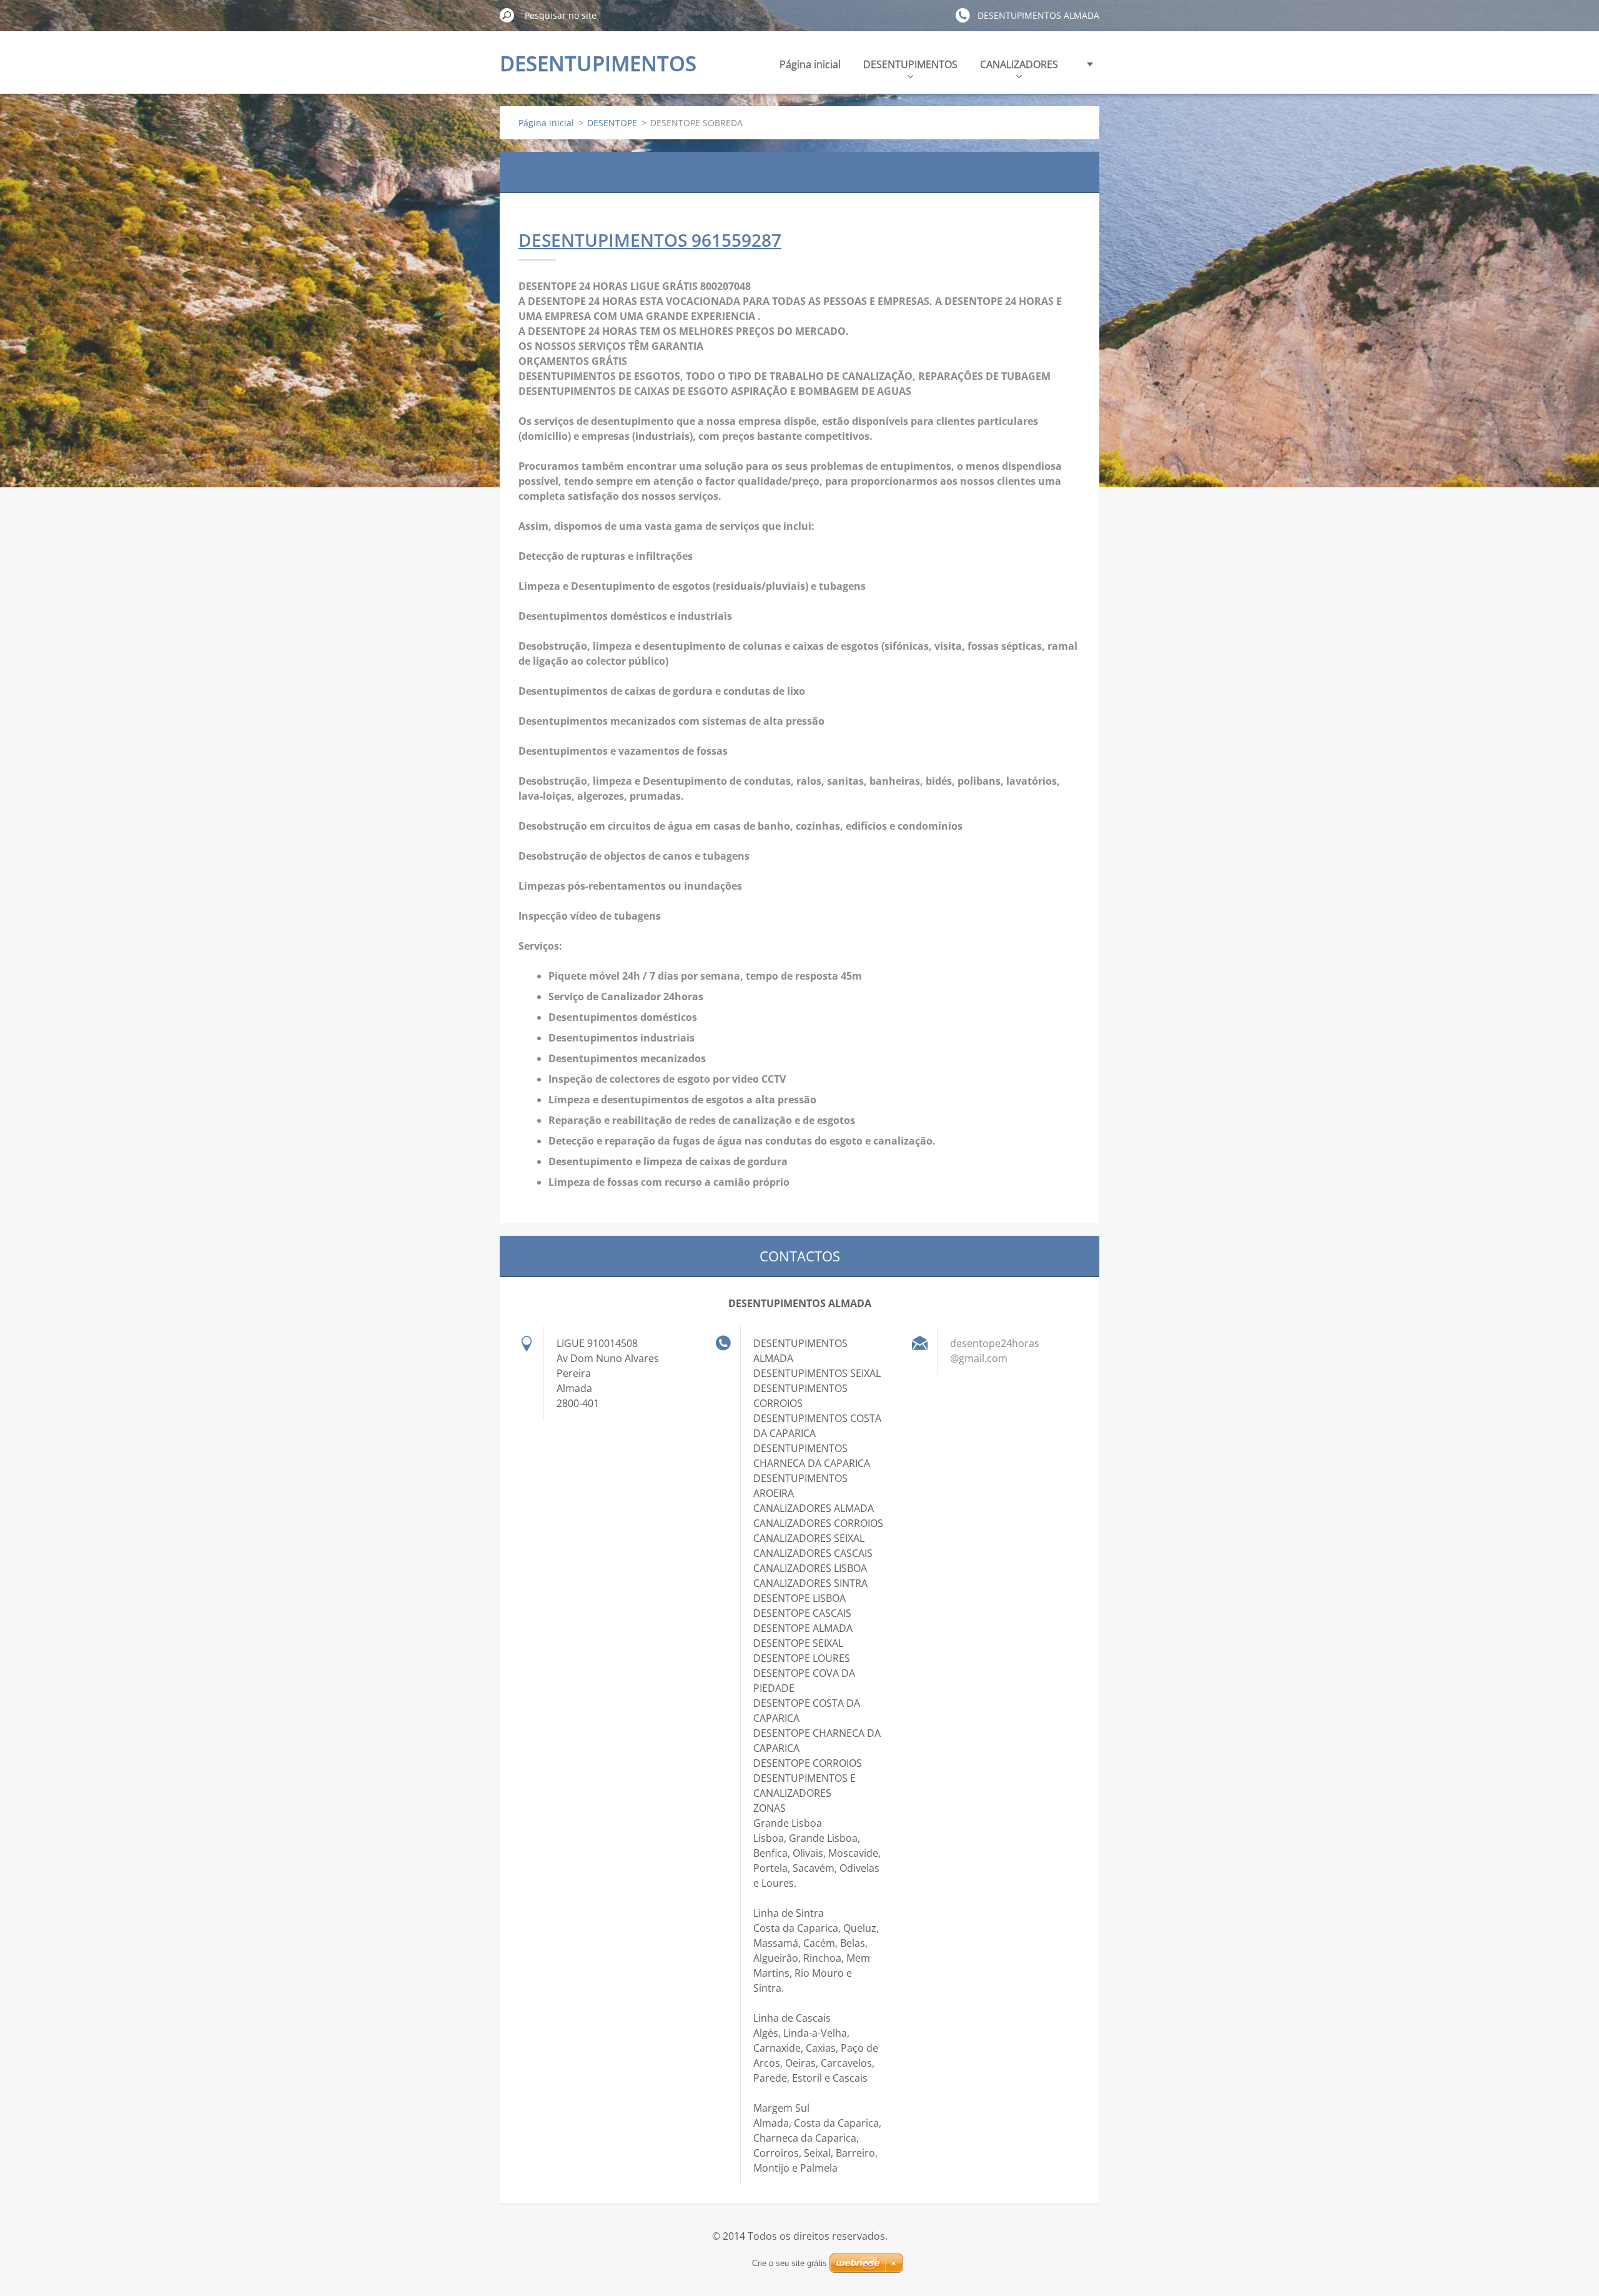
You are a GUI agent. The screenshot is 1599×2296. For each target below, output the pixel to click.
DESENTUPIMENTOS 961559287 (650, 240)
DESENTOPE (612, 123)
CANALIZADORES (1019, 64)
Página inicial (810, 64)
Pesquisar (507, 15)
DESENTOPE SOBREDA (799, 172)
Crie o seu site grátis (790, 2263)
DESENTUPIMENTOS (910, 64)
